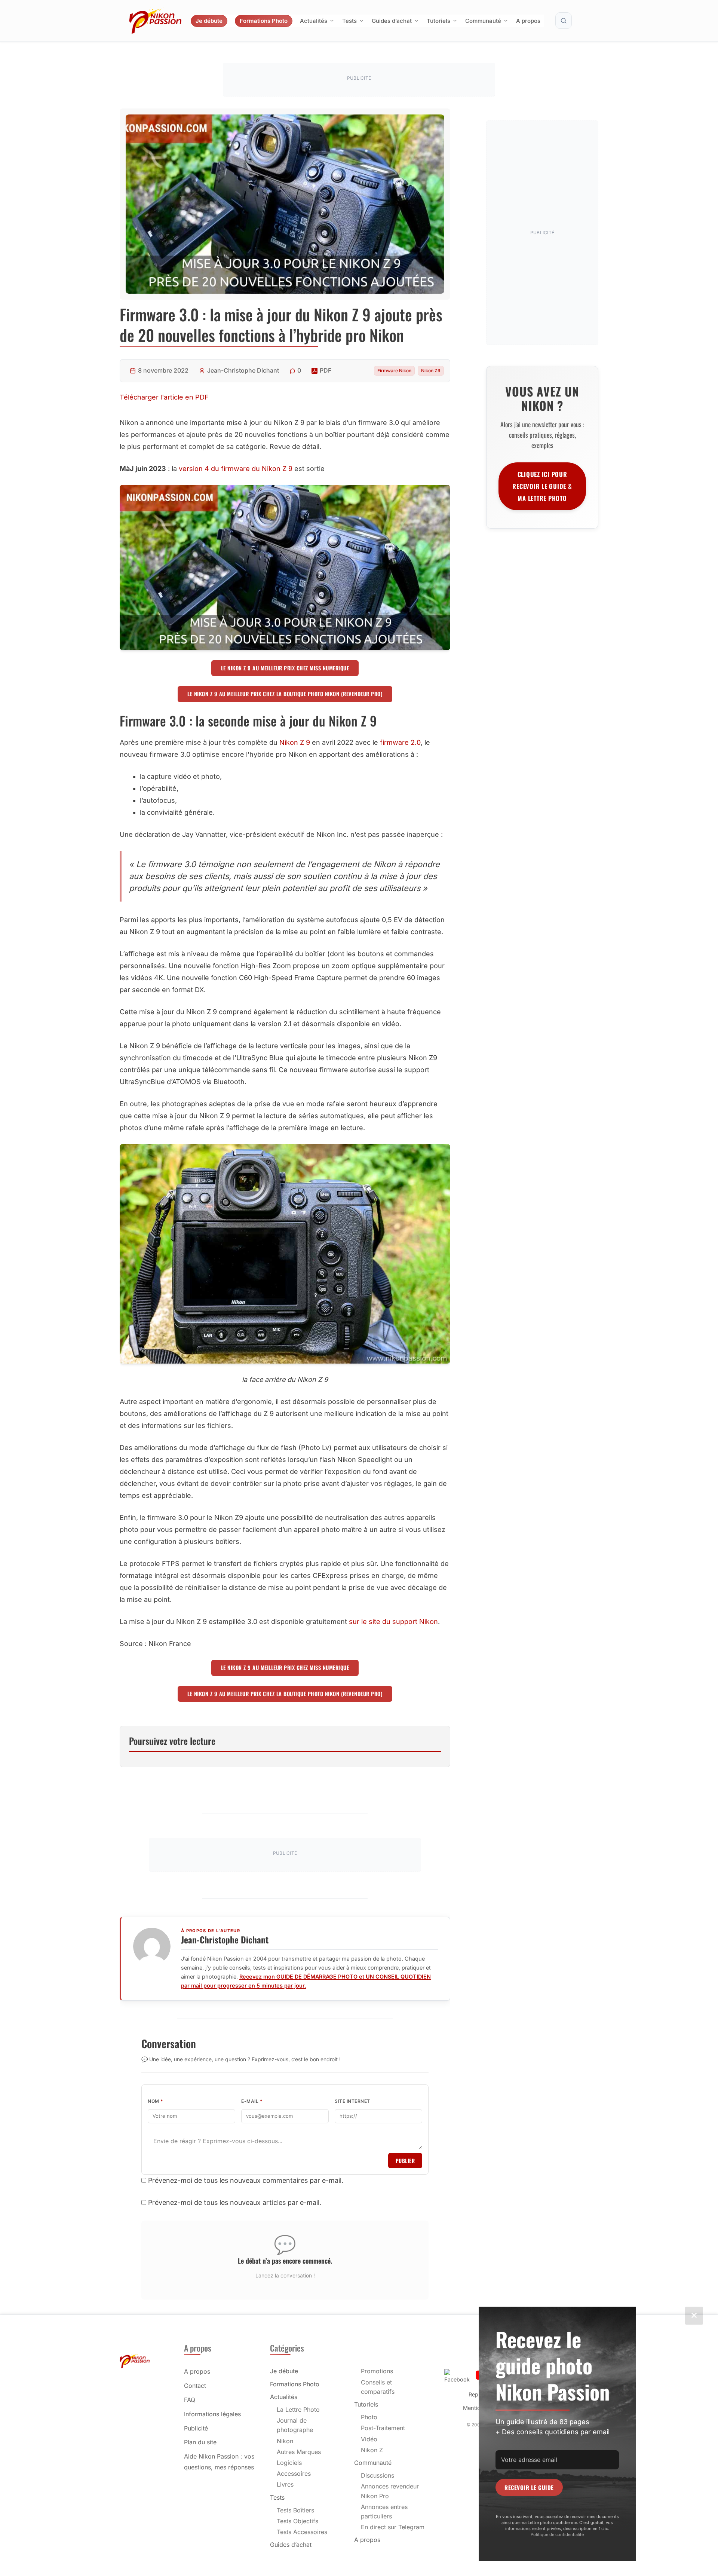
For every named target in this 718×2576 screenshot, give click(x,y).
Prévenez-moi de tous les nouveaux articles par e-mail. (235, 2202)
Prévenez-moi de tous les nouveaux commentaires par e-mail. (246, 2180)
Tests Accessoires (302, 2532)
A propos (528, 21)
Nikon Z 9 (295, 742)
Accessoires (294, 2473)
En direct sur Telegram (393, 2527)
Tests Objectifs (297, 2521)
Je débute (209, 21)
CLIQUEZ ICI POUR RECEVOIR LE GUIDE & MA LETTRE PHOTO (542, 486)
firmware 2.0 (400, 742)
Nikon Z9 (431, 371)
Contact (195, 2386)
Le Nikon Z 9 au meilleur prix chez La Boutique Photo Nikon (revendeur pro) (285, 694)
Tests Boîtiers (295, 2510)
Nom (156, 2101)
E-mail (252, 2101)
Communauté (483, 21)
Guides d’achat (392, 21)
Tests (349, 21)
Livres (285, 2484)
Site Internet (352, 2101)
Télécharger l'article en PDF (164, 397)
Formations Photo (264, 21)
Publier (405, 2161)
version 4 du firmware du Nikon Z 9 (236, 469)
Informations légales (212, 2414)
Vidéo (369, 2439)
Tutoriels (438, 21)
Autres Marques (299, 2452)
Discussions (378, 2475)
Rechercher (564, 21)
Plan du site (200, 2442)
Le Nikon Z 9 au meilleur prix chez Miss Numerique (285, 668)
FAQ (190, 2400)
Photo (369, 2417)
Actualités (314, 21)
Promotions (377, 2371)
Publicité (196, 2428)
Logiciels (289, 2463)
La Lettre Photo (298, 2410)
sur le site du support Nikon (393, 1622)
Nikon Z (372, 2450)
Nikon (285, 2441)
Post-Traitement (383, 2428)
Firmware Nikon (394, 371)
